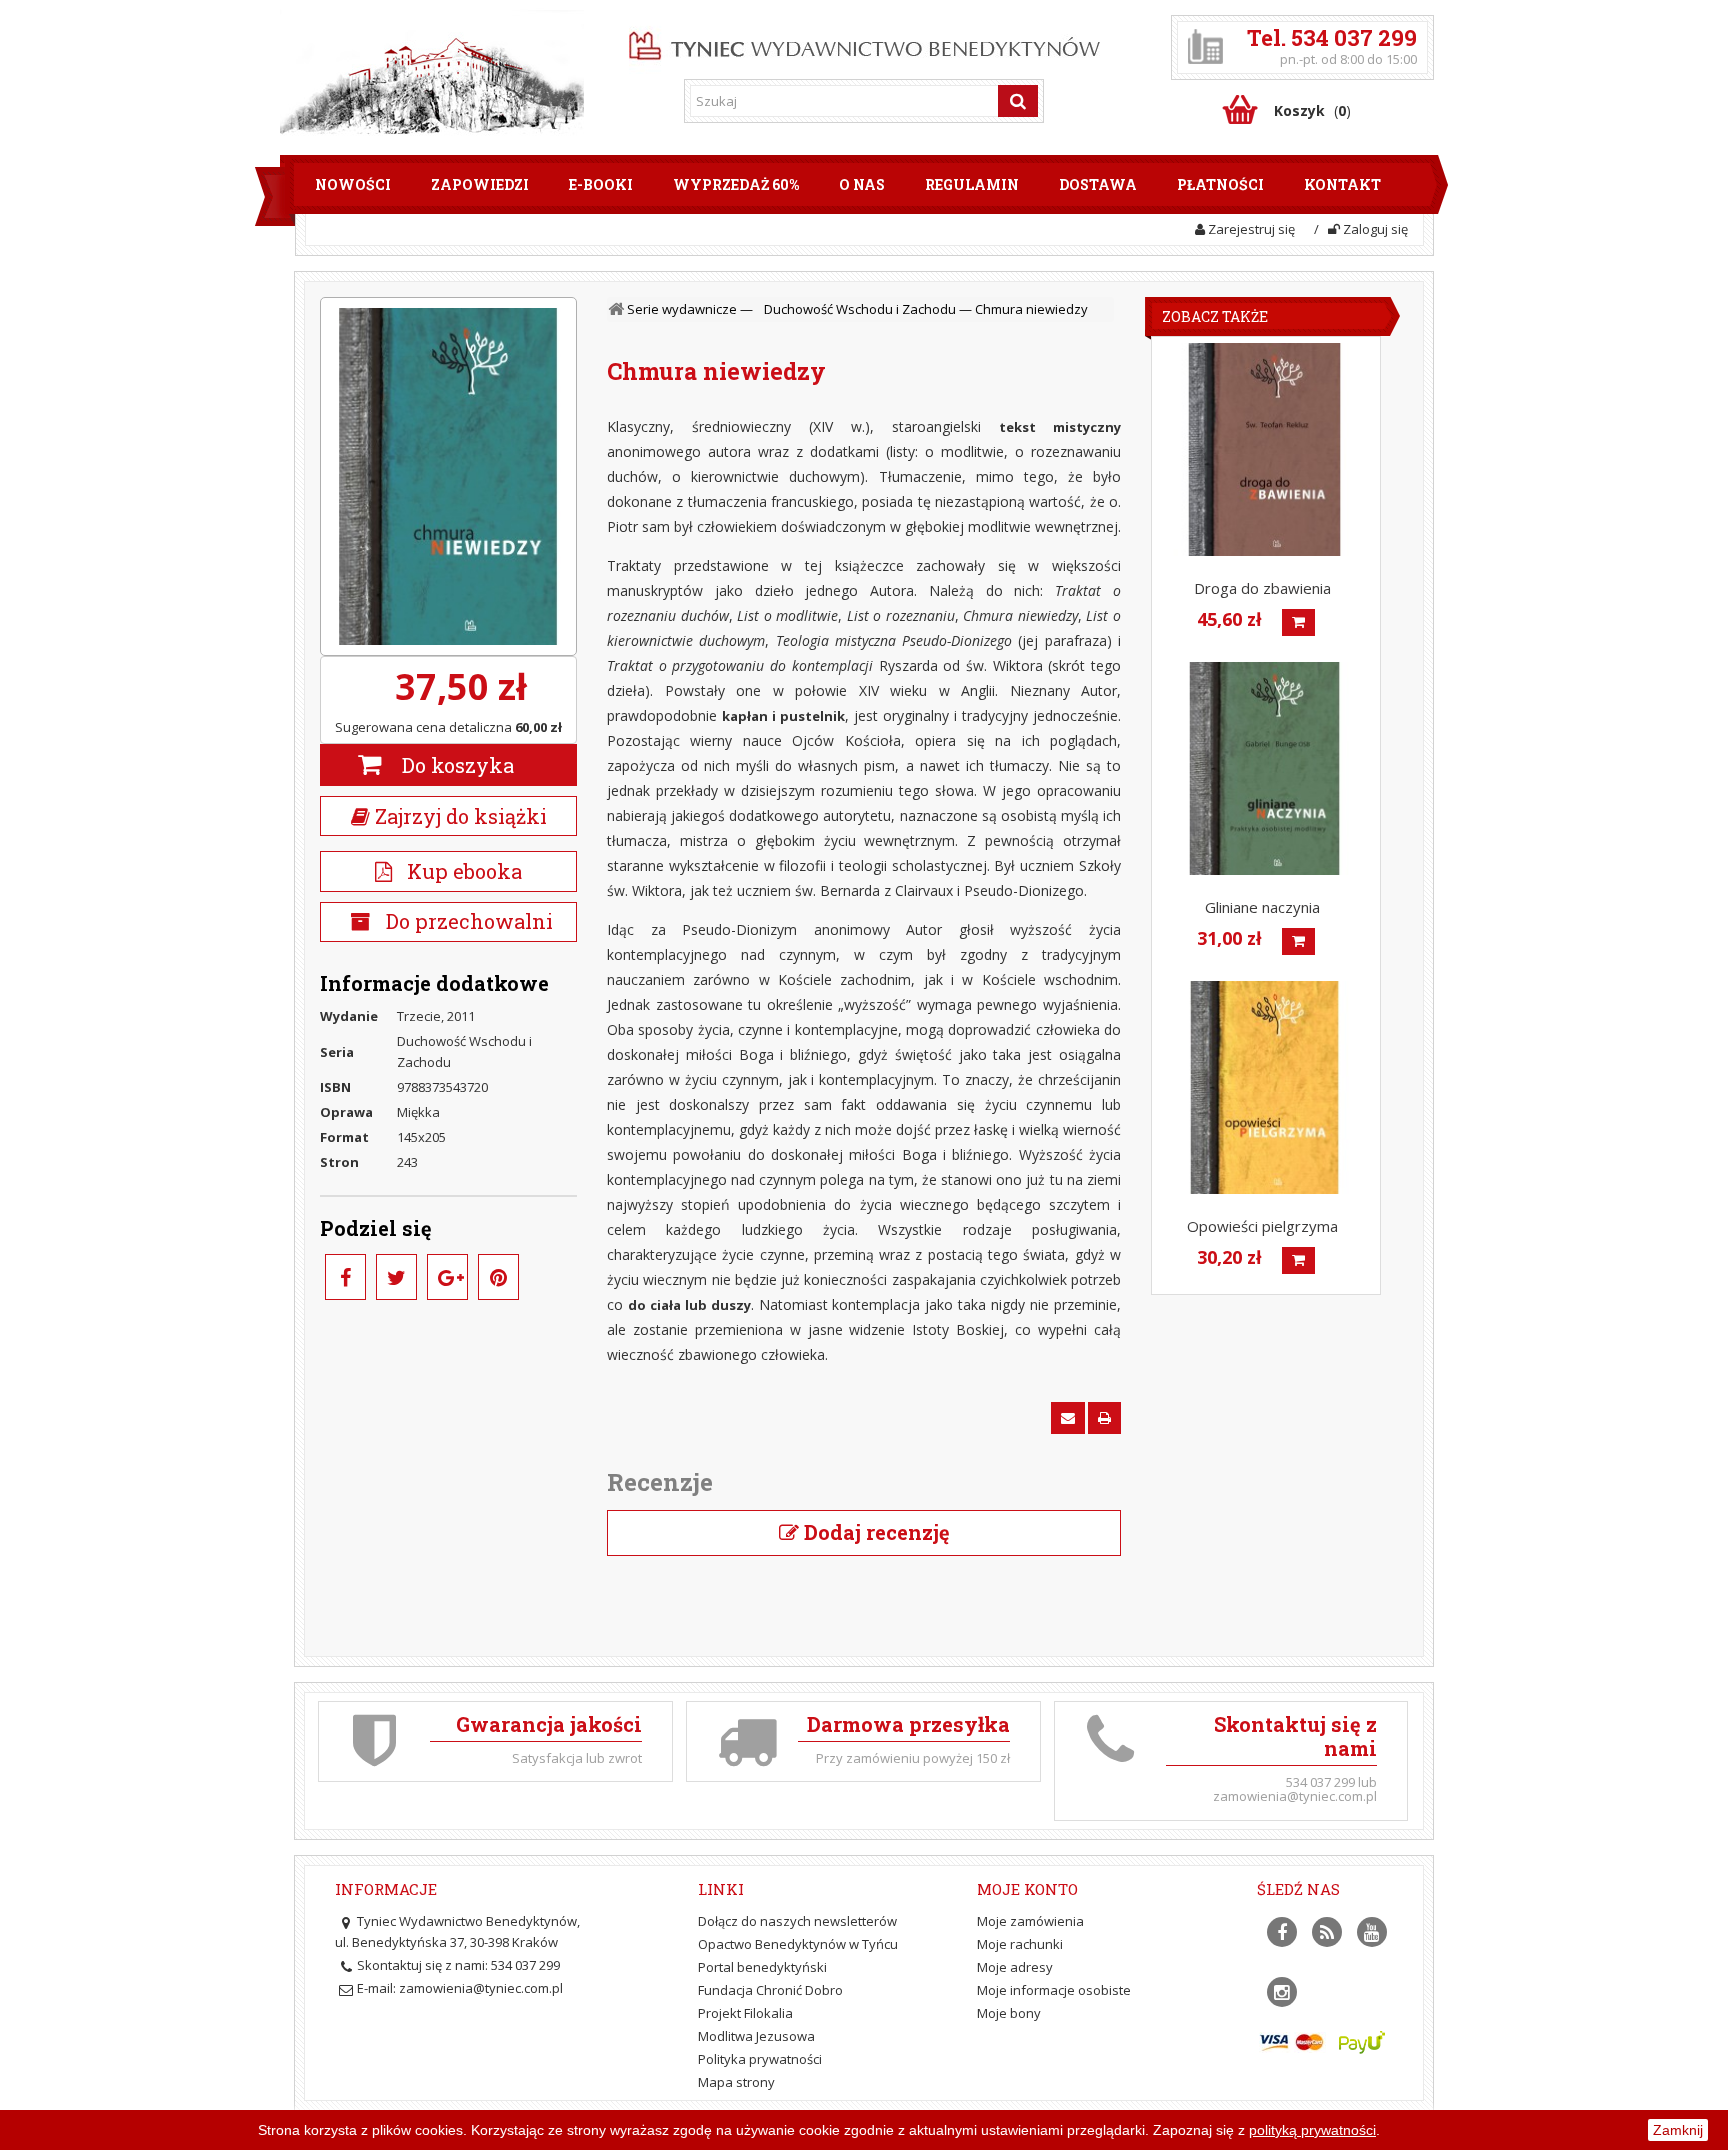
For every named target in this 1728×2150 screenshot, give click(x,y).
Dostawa (1098, 184)
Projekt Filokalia (745, 2013)
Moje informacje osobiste (1054, 1990)
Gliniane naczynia (1262, 907)
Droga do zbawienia (1262, 588)
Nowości (353, 184)
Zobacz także (1215, 316)
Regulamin (972, 184)
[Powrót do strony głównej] (618, 309)
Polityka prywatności (760, 2059)
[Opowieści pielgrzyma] (1264, 1087)
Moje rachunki (1020, 1944)
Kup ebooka (457, 871)
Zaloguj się (1374, 229)
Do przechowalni (467, 921)
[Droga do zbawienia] (1264, 449)
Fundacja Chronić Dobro (770, 1990)
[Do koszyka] (1298, 622)
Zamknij (1678, 2130)
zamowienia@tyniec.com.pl (481, 1988)
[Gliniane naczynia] (1264, 768)
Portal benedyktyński (762, 1967)
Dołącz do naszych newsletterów (797, 1921)
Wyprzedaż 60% (736, 184)
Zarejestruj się (1250, 229)
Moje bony (1009, 2013)
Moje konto (1027, 1889)
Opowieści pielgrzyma (1262, 1226)
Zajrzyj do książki (458, 816)
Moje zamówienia (1030, 1921)
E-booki (601, 184)
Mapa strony (736, 2082)
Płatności (1220, 184)
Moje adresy (1015, 1967)
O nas (862, 184)
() (1312, 110)
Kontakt (1342, 184)
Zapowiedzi (480, 184)
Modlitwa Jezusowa (756, 2036)
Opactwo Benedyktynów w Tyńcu (798, 1944)
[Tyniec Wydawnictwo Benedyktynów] (864, 42)
